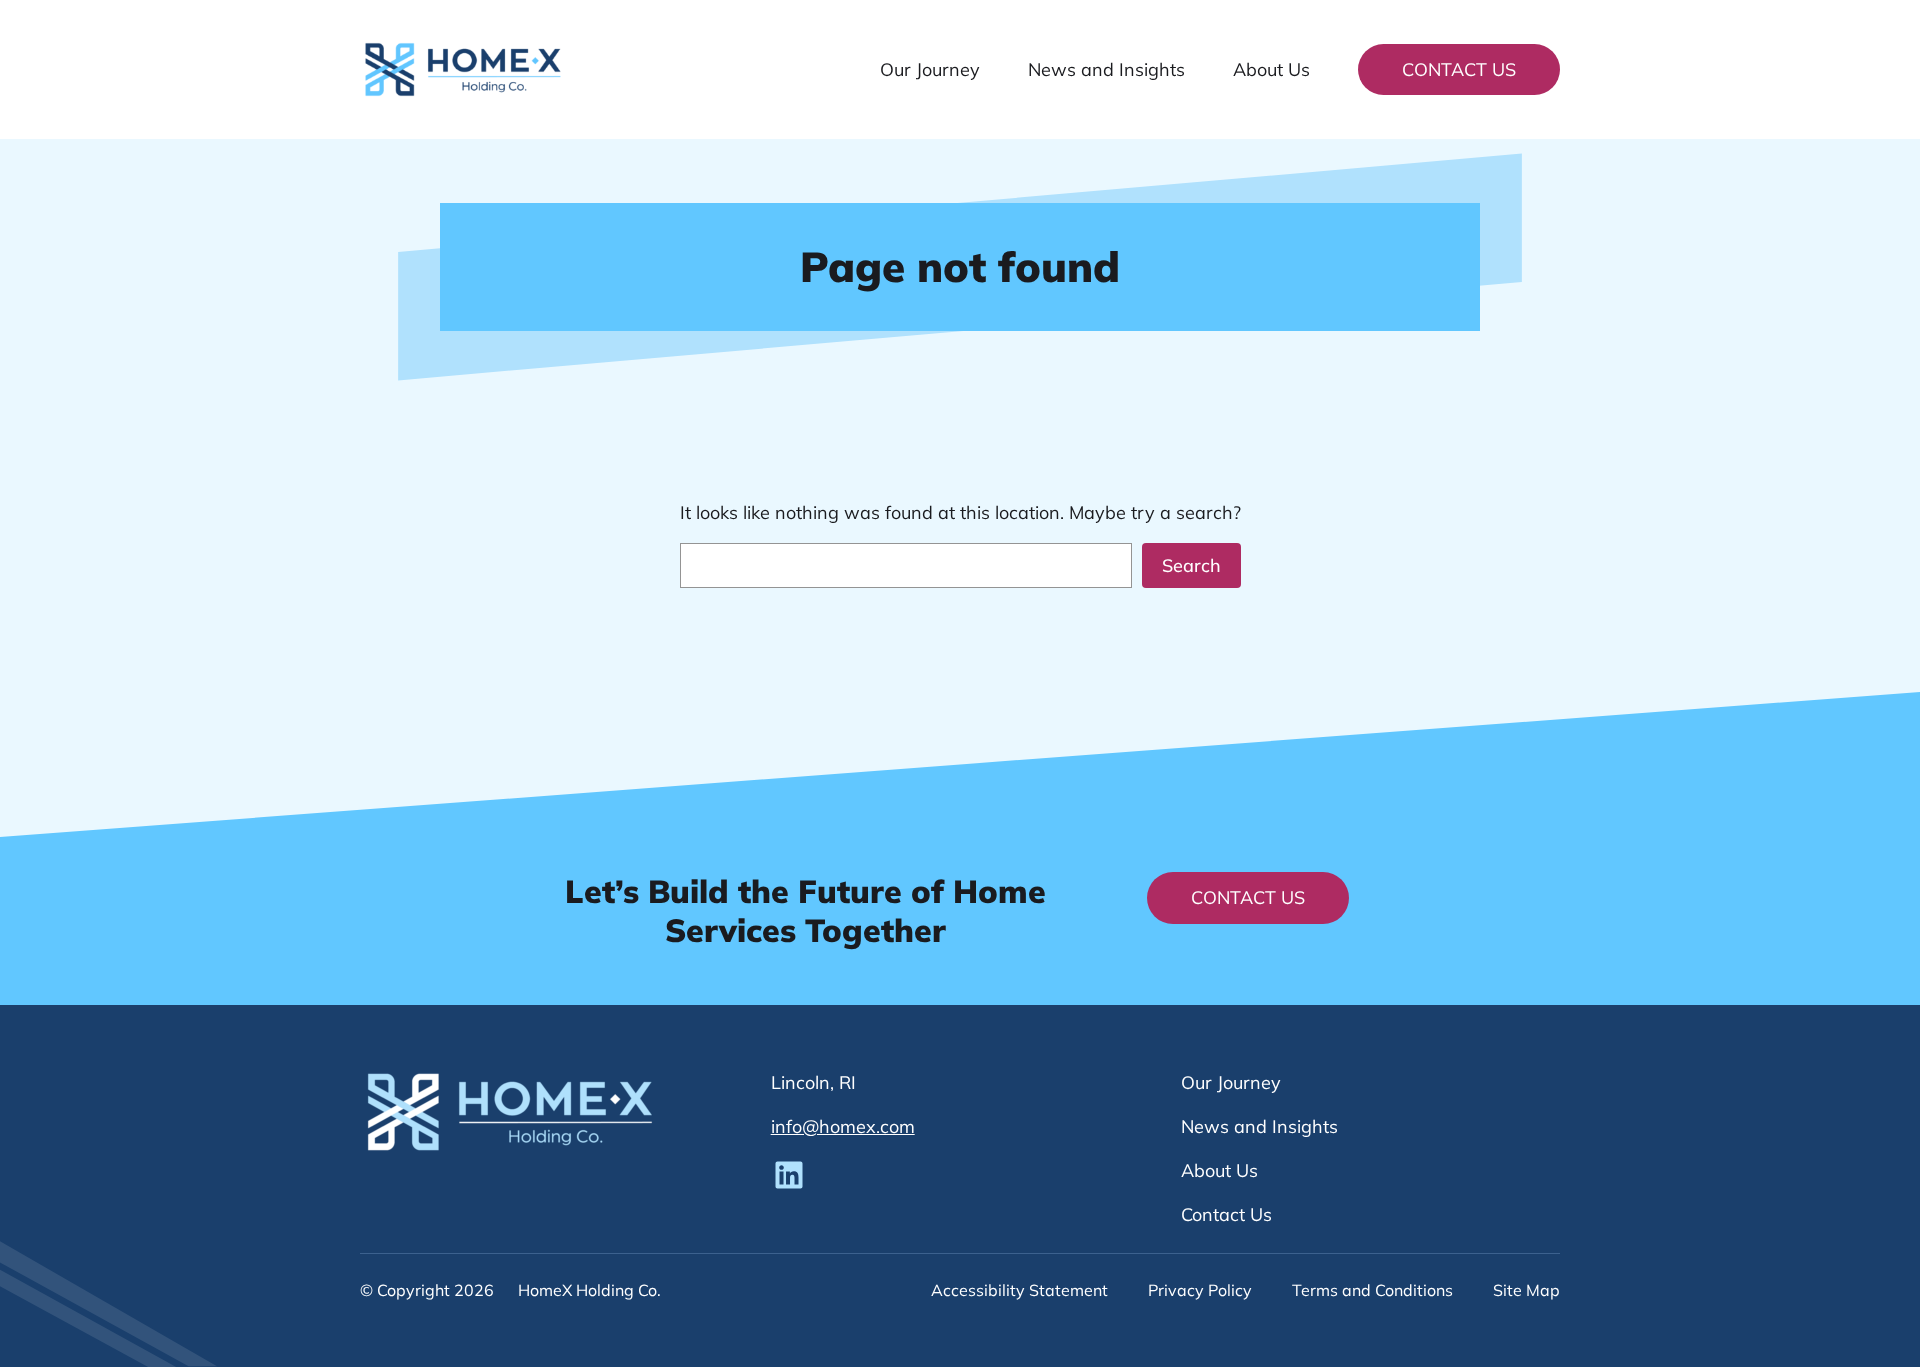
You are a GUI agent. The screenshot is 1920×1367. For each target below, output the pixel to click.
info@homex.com (843, 1126)
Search (1191, 565)
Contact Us (1459, 69)
